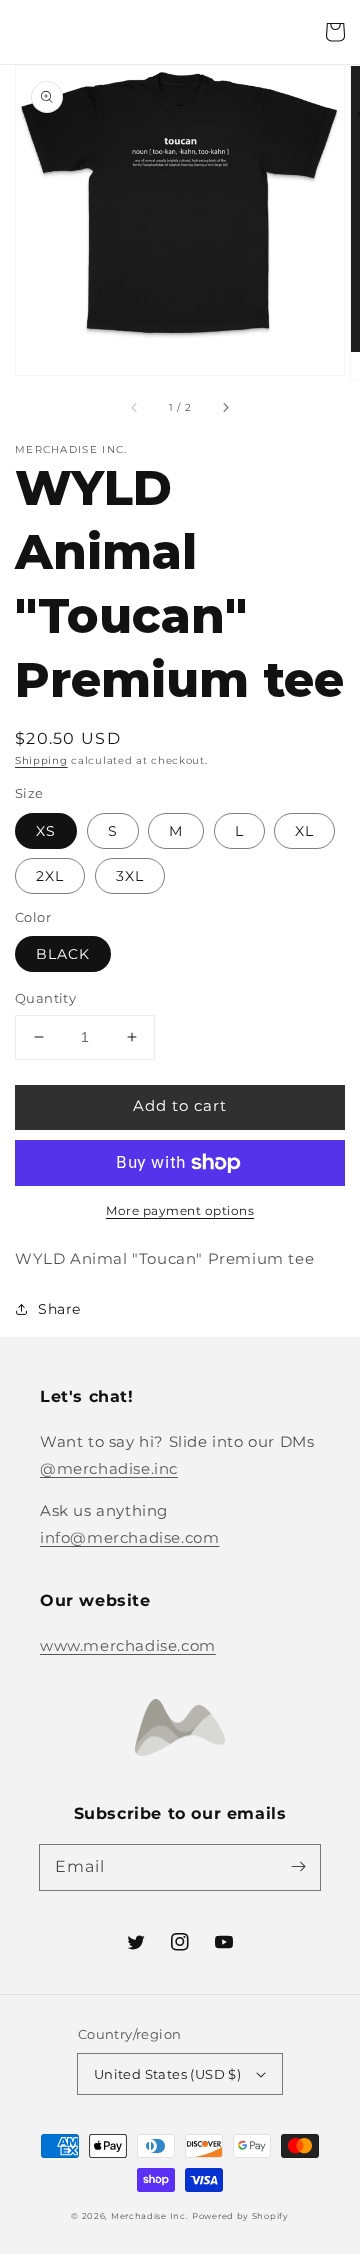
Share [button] (59, 1309)
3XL (130, 876)
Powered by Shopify (240, 2216)
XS (46, 831)
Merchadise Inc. (150, 2216)
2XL (50, 876)
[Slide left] (135, 407)
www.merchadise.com (128, 1645)
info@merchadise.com (129, 1537)
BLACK (63, 954)
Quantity (45, 998)
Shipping (41, 760)
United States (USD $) (167, 2074)
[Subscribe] (298, 1867)
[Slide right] (225, 407)
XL (304, 831)
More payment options (180, 1210)
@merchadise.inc (109, 1468)
